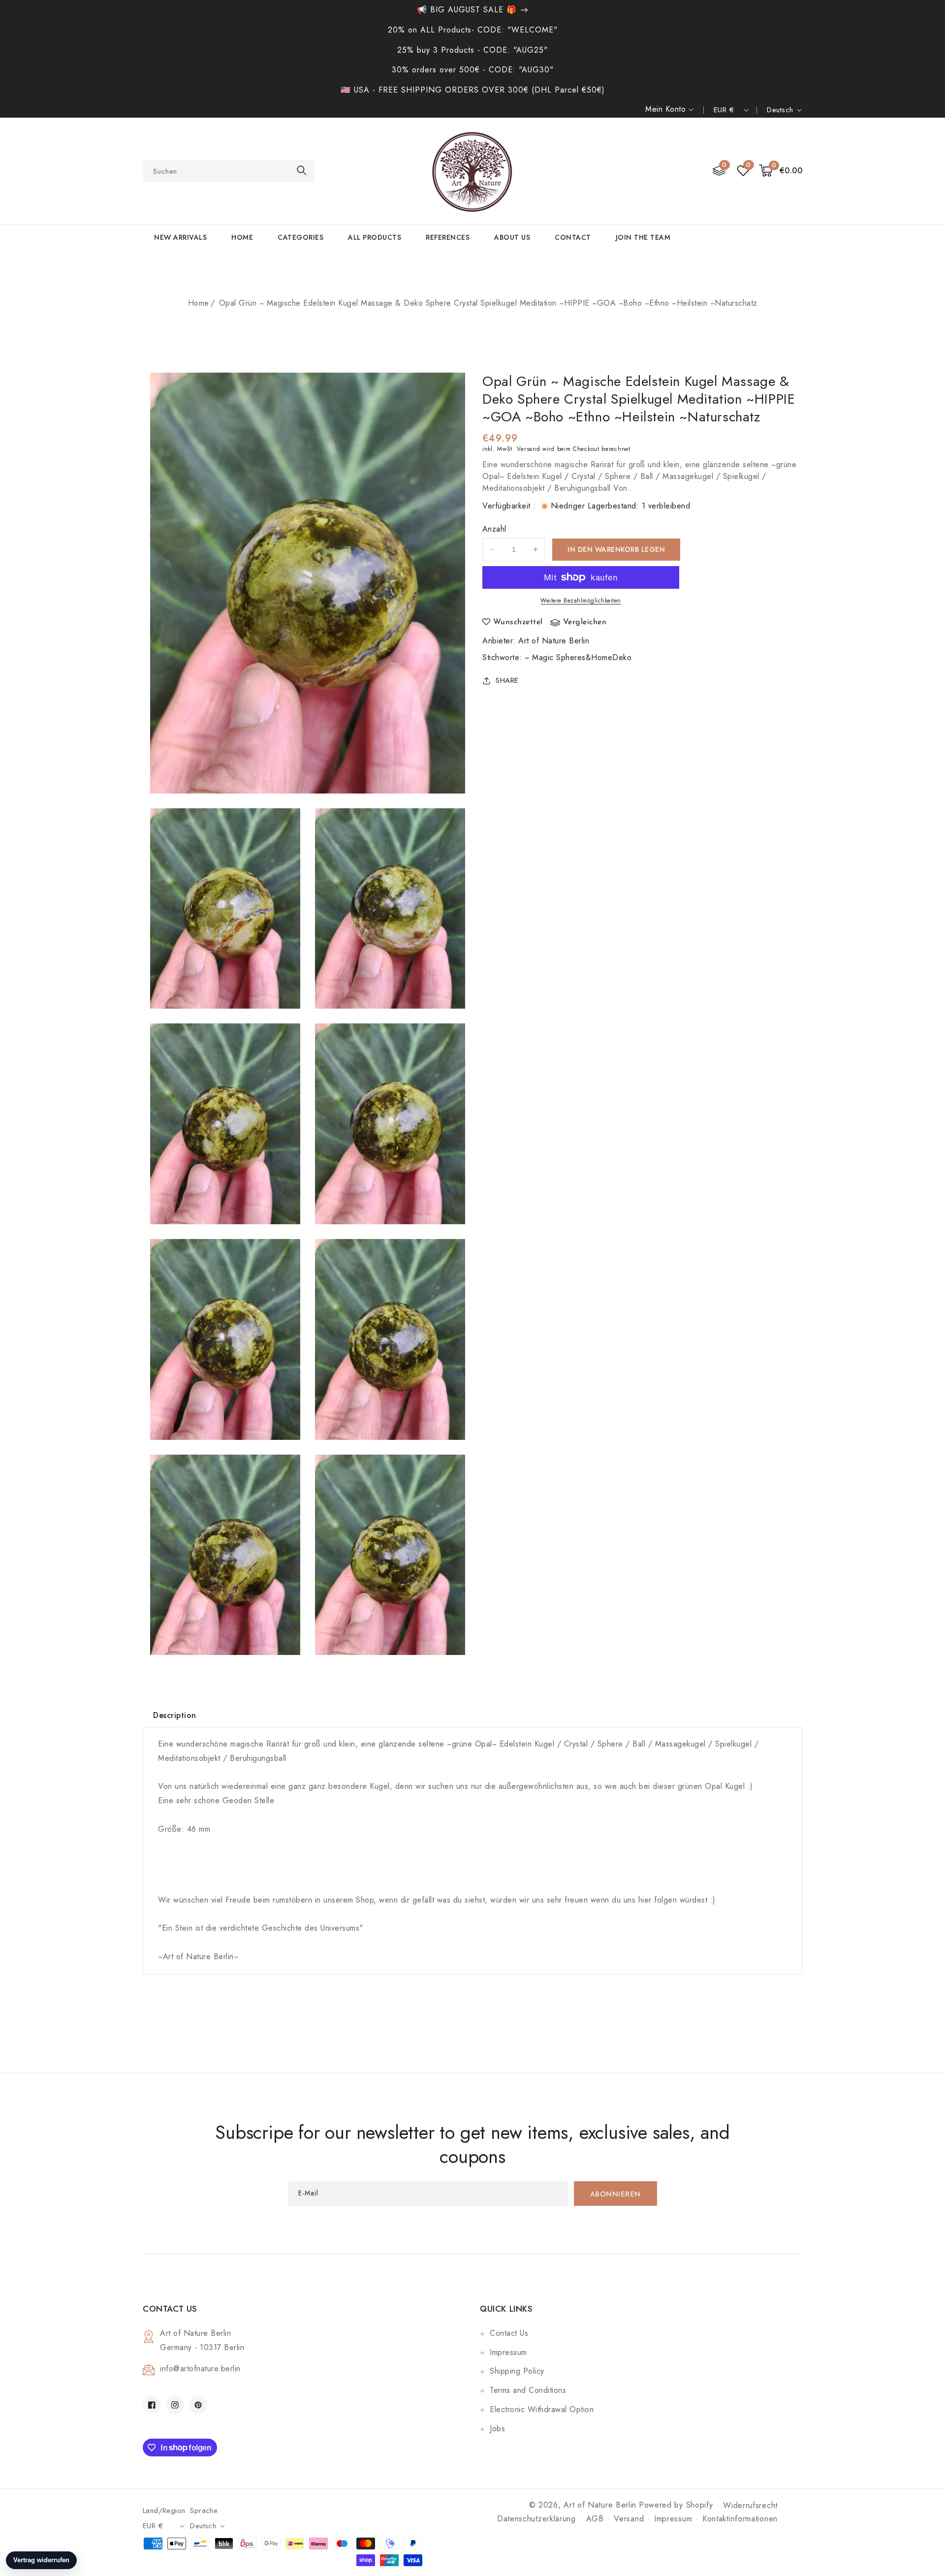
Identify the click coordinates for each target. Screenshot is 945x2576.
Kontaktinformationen (740, 2519)
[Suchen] (302, 171)
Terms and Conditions (528, 2390)
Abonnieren (615, 2195)
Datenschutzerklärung (536, 2519)
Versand (528, 449)
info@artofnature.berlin (200, 2369)
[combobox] (229, 171)
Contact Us (509, 2333)
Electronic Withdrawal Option (542, 2409)
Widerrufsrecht (750, 2505)
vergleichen (585, 622)
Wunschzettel (518, 622)
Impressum (508, 2352)
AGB (595, 2519)
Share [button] (507, 680)
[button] (781, 171)
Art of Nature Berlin (554, 641)
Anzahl (494, 529)
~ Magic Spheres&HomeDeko (578, 657)
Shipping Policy (517, 2371)
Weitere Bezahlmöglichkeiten (581, 601)
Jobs (497, 2429)
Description (175, 1715)
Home (199, 303)
